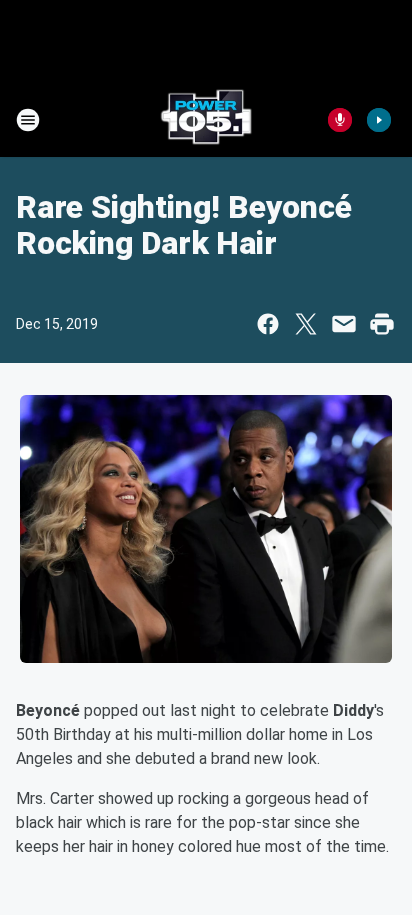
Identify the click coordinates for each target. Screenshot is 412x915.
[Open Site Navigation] (28, 120)
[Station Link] (206, 120)
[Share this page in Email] (344, 324)
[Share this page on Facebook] (268, 324)
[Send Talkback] (340, 120)
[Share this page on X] (306, 324)
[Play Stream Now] (379, 120)
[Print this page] (382, 324)
